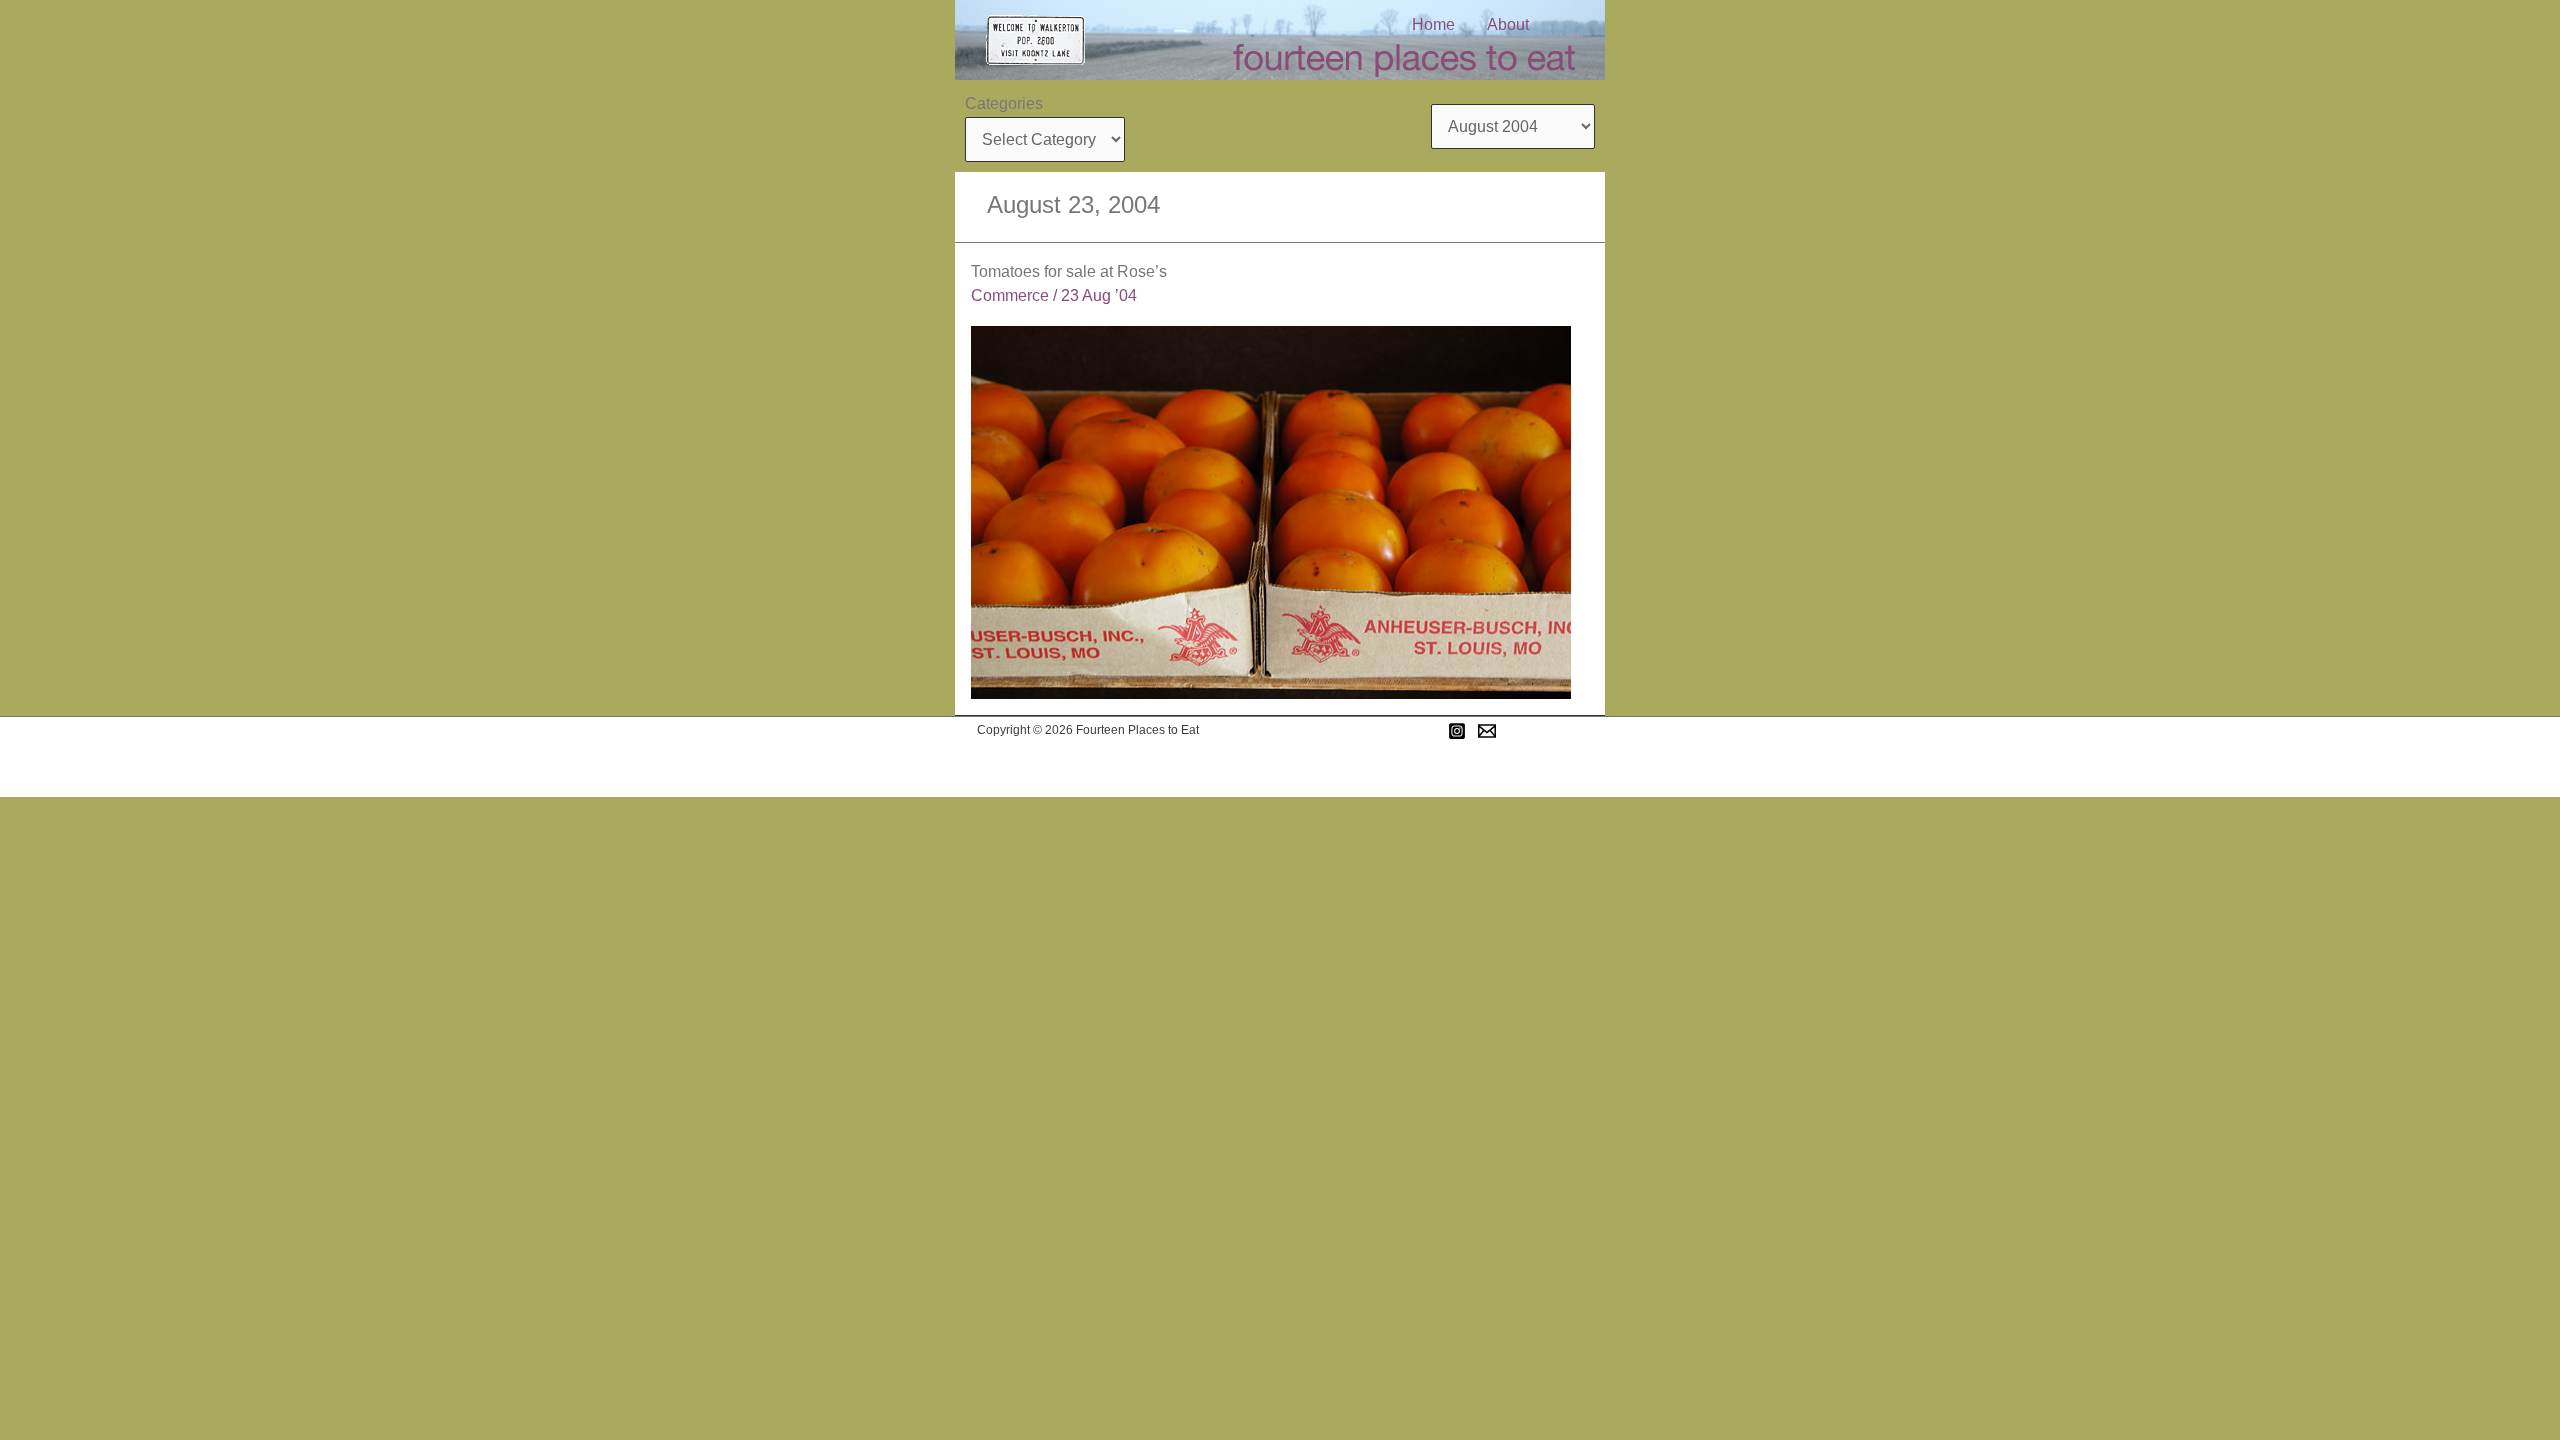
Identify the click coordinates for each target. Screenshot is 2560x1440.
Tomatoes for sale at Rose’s (1069, 271)
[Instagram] (1457, 731)
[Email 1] (1487, 731)
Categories (1004, 103)
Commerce (1010, 295)
